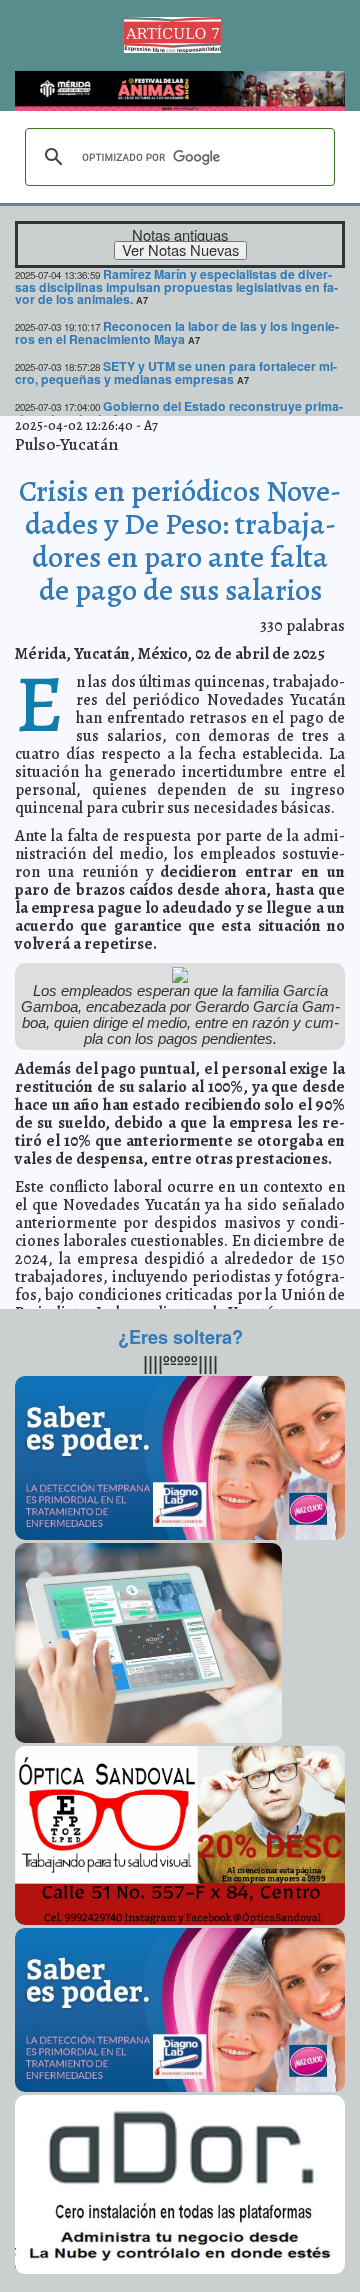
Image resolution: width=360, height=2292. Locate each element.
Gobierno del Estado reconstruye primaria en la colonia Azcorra (179, 412)
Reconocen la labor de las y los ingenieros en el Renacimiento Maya (177, 332)
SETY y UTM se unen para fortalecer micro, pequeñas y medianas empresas (176, 372)
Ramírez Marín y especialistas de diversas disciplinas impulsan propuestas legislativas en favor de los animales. (176, 287)
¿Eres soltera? (180, 1337)
